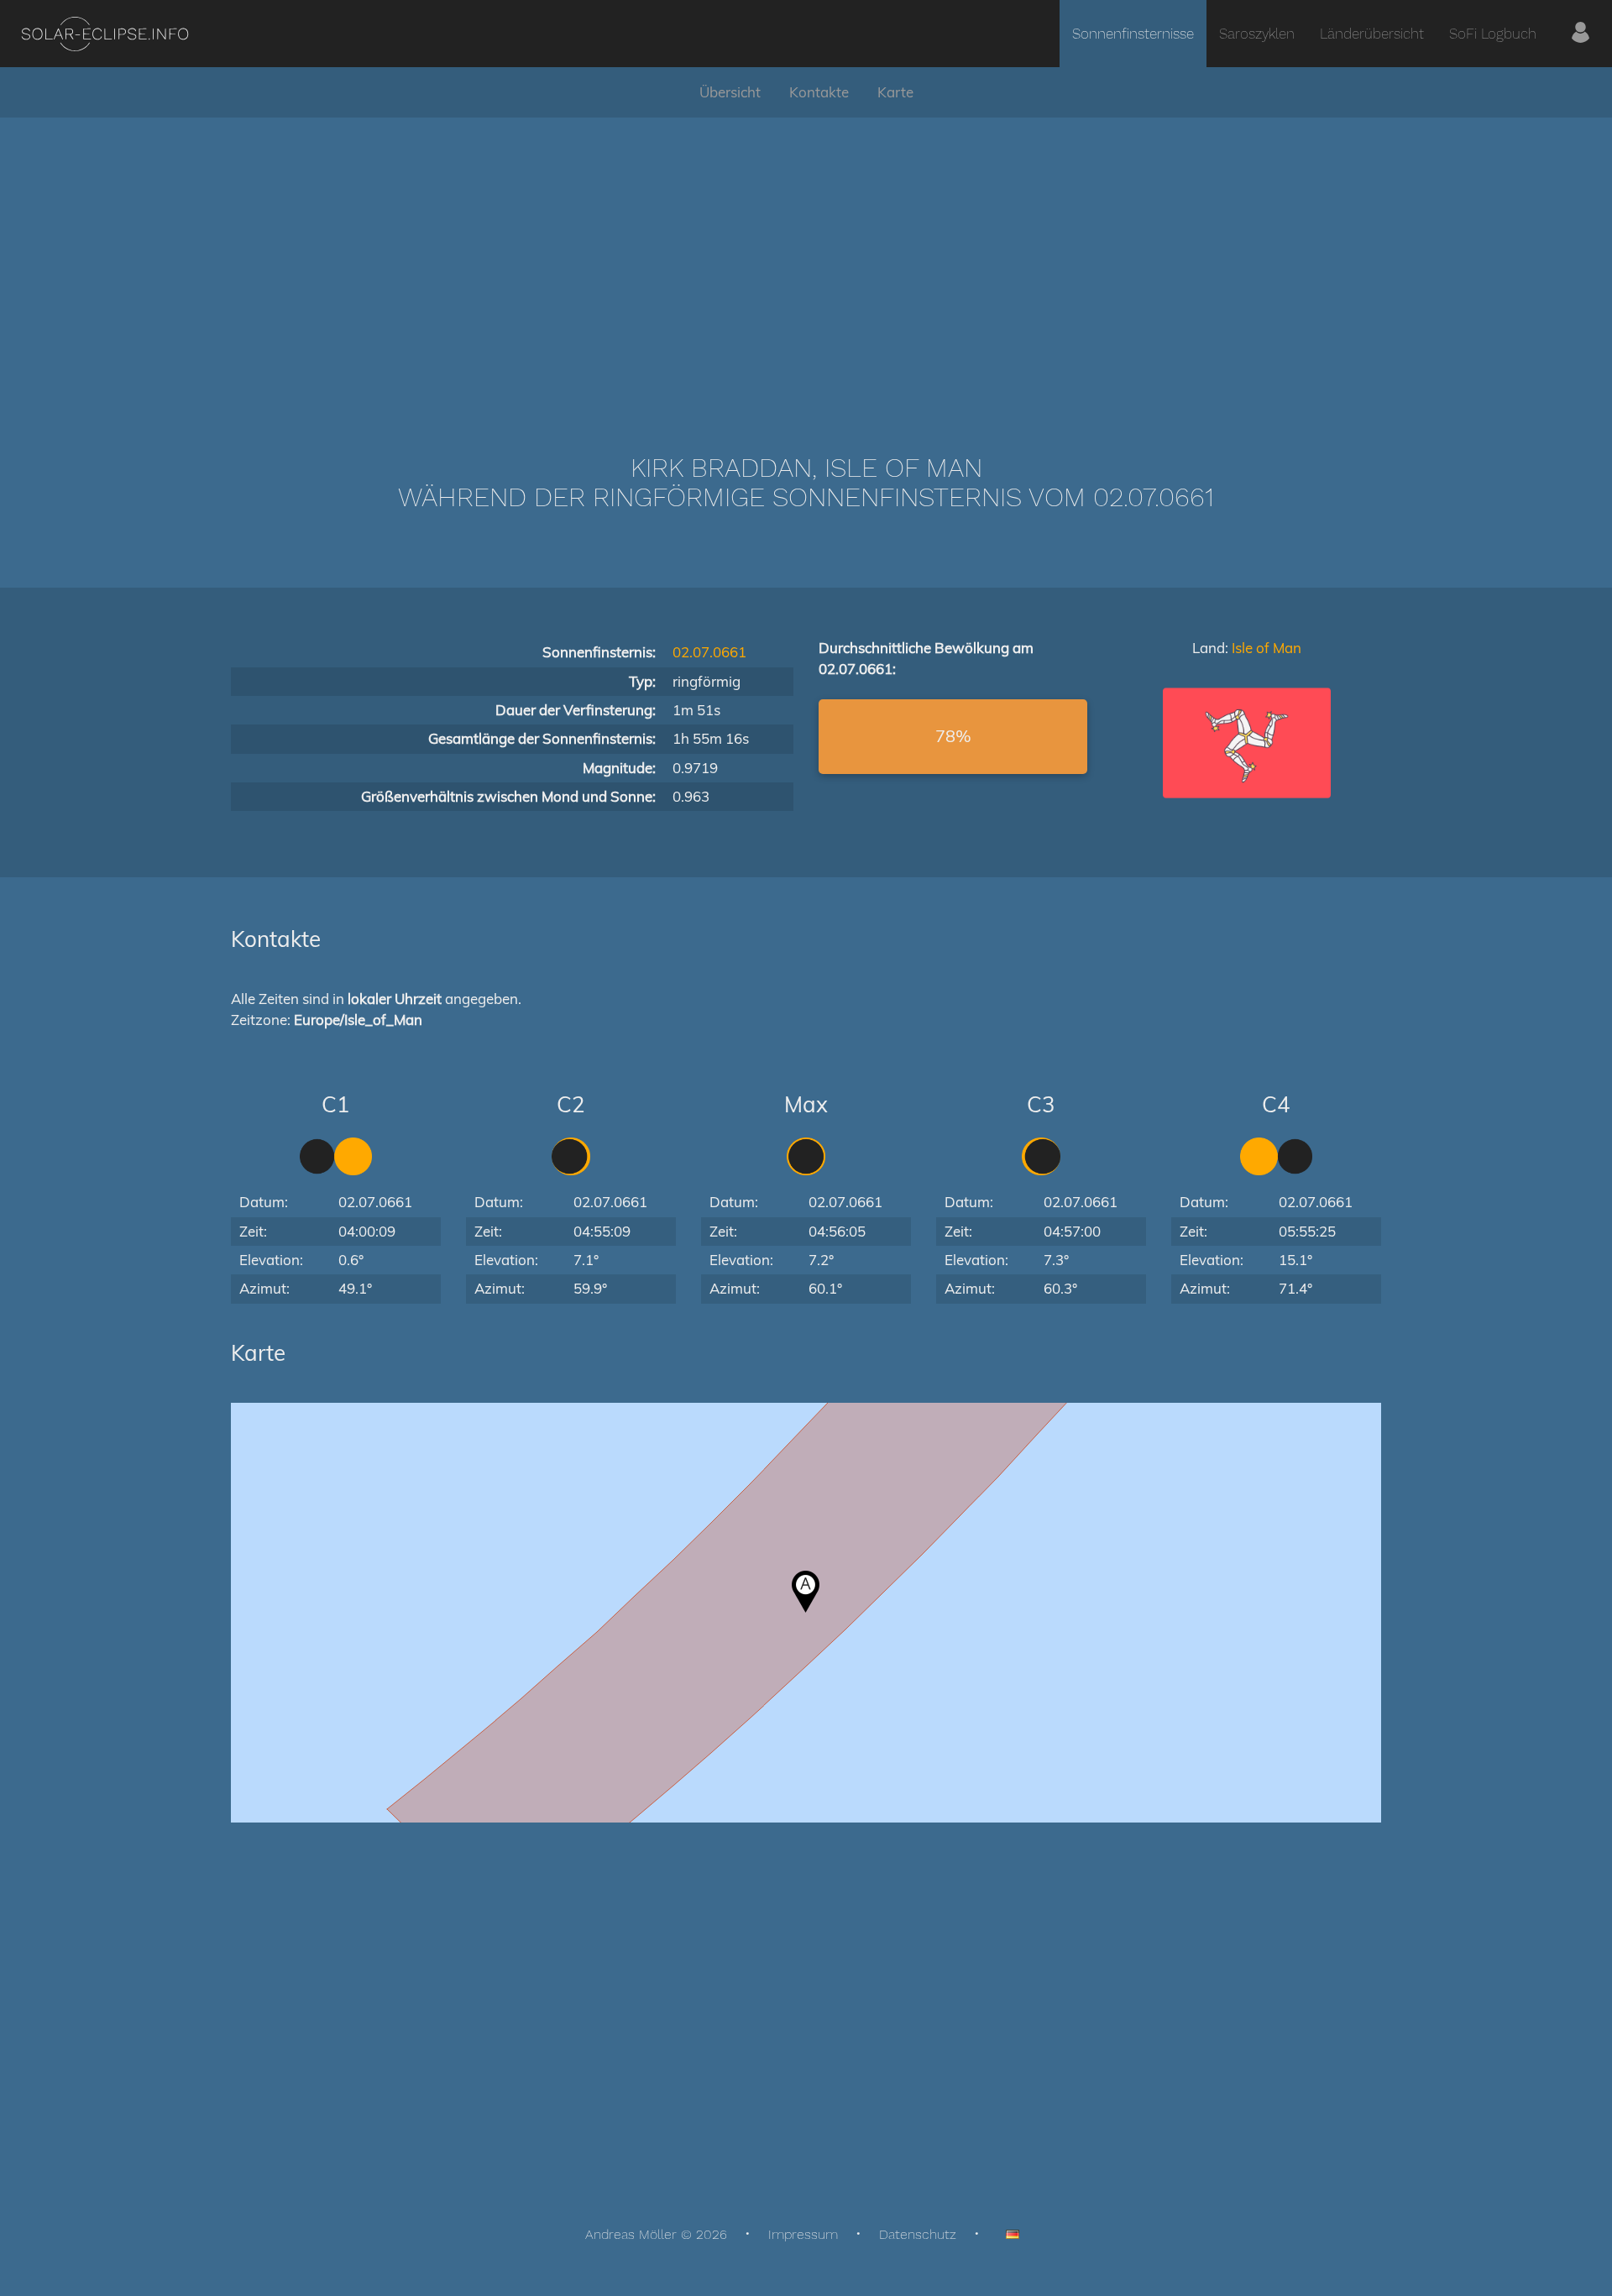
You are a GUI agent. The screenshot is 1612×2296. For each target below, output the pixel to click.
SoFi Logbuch (1493, 34)
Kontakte (819, 92)
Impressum (803, 2234)
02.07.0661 (709, 652)
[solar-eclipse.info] (105, 34)
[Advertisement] (806, 260)
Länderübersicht (1372, 34)
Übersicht (730, 92)
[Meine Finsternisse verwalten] (1581, 34)
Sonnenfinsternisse (1133, 34)
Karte (895, 92)
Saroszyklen (1257, 34)
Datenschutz (918, 2234)
